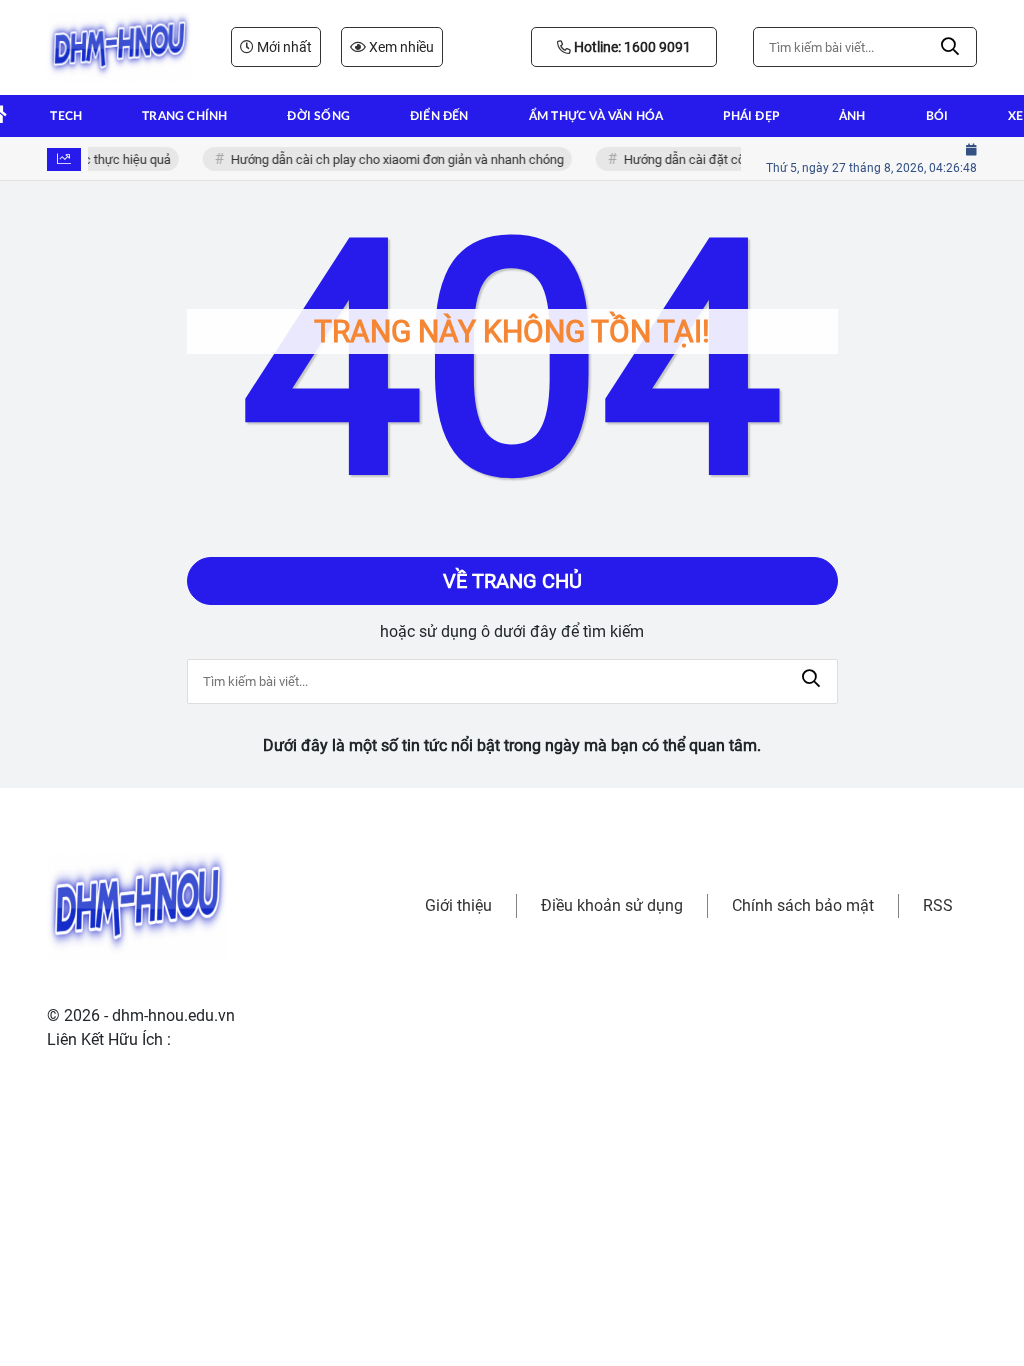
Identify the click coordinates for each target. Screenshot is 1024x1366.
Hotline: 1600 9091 (631, 47)
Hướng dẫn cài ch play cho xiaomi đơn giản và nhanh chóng (392, 159)
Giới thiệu (458, 905)
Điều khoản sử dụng (612, 905)
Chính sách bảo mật (803, 905)
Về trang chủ (512, 581)
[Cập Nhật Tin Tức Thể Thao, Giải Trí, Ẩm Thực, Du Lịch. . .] (119, 47)
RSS (938, 905)
